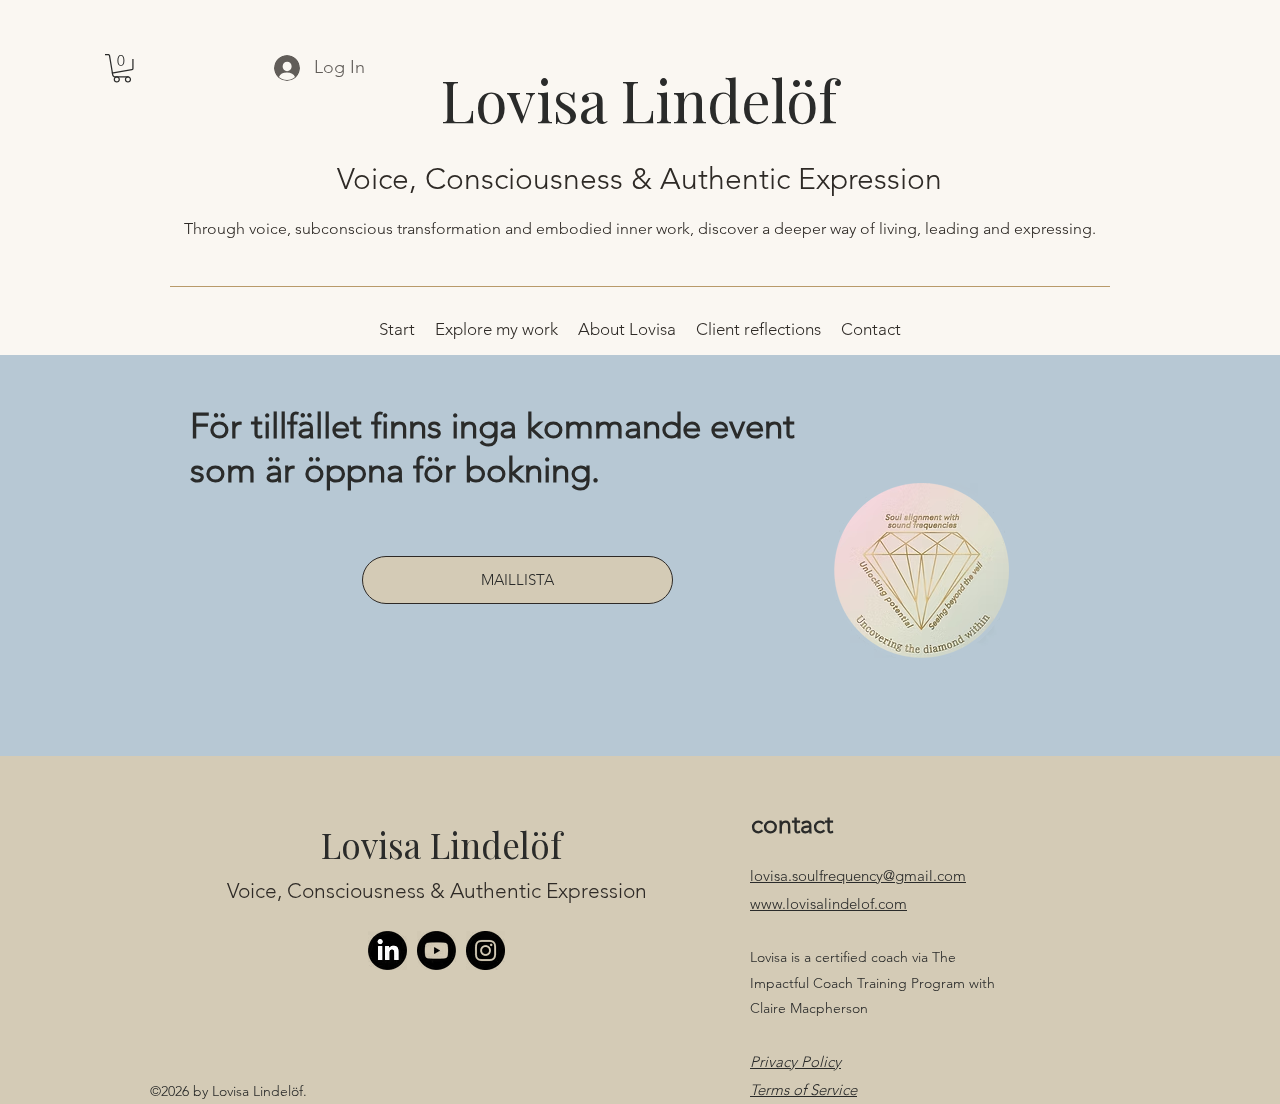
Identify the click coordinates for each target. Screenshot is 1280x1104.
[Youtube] (436, 950)
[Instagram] (485, 950)
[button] (122, 68)
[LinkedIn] (387, 950)
